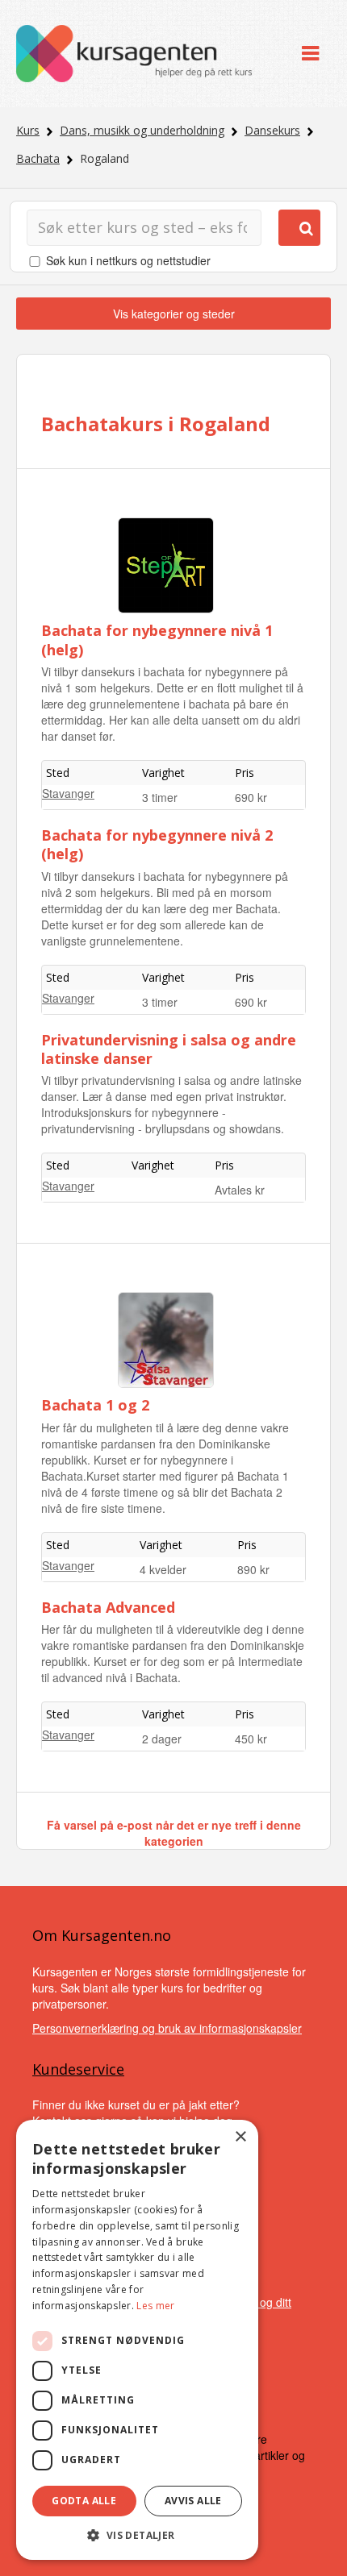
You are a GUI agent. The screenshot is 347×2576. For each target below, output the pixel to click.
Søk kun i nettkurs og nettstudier (128, 260)
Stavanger (68, 793)
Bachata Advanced (108, 1607)
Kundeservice (78, 2069)
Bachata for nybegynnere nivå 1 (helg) (157, 640)
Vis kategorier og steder (174, 314)
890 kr (253, 1569)
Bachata (38, 158)
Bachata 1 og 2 (95, 1405)
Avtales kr (240, 1190)
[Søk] (299, 228)
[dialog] (137, 2340)
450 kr (251, 1739)
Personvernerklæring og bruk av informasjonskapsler (167, 2028)
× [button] (240, 2137)
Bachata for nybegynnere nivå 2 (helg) (157, 844)
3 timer (160, 797)
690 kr (251, 797)
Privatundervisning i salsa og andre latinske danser (169, 1049)
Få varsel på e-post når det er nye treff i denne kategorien (174, 1833)
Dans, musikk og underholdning (142, 130)
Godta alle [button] (84, 2501)
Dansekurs (272, 130)
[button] (137, 2535)
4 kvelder (163, 1569)
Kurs (28, 130)
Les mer (155, 2306)
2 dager (162, 1739)
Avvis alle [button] (193, 2501)
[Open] (310, 54)
